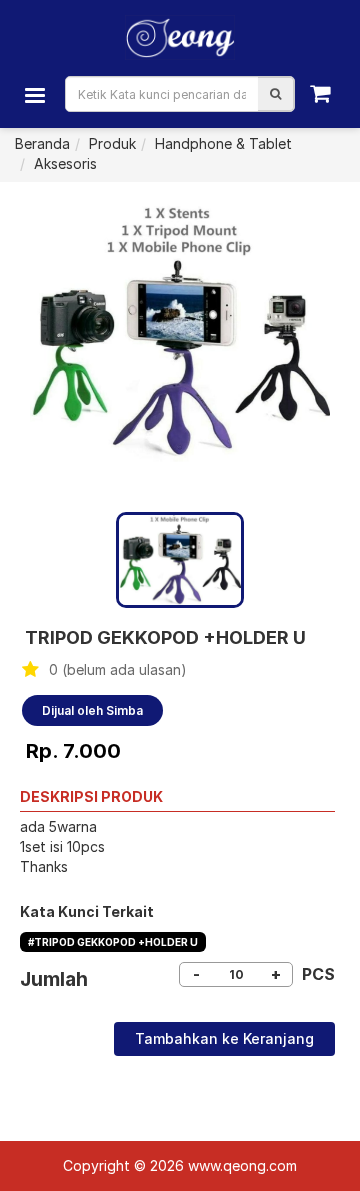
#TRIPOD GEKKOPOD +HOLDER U (113, 942)
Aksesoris (65, 163)
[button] (275, 94)
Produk (112, 143)
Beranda (42, 143)
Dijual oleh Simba (92, 710)
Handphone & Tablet (223, 143)
